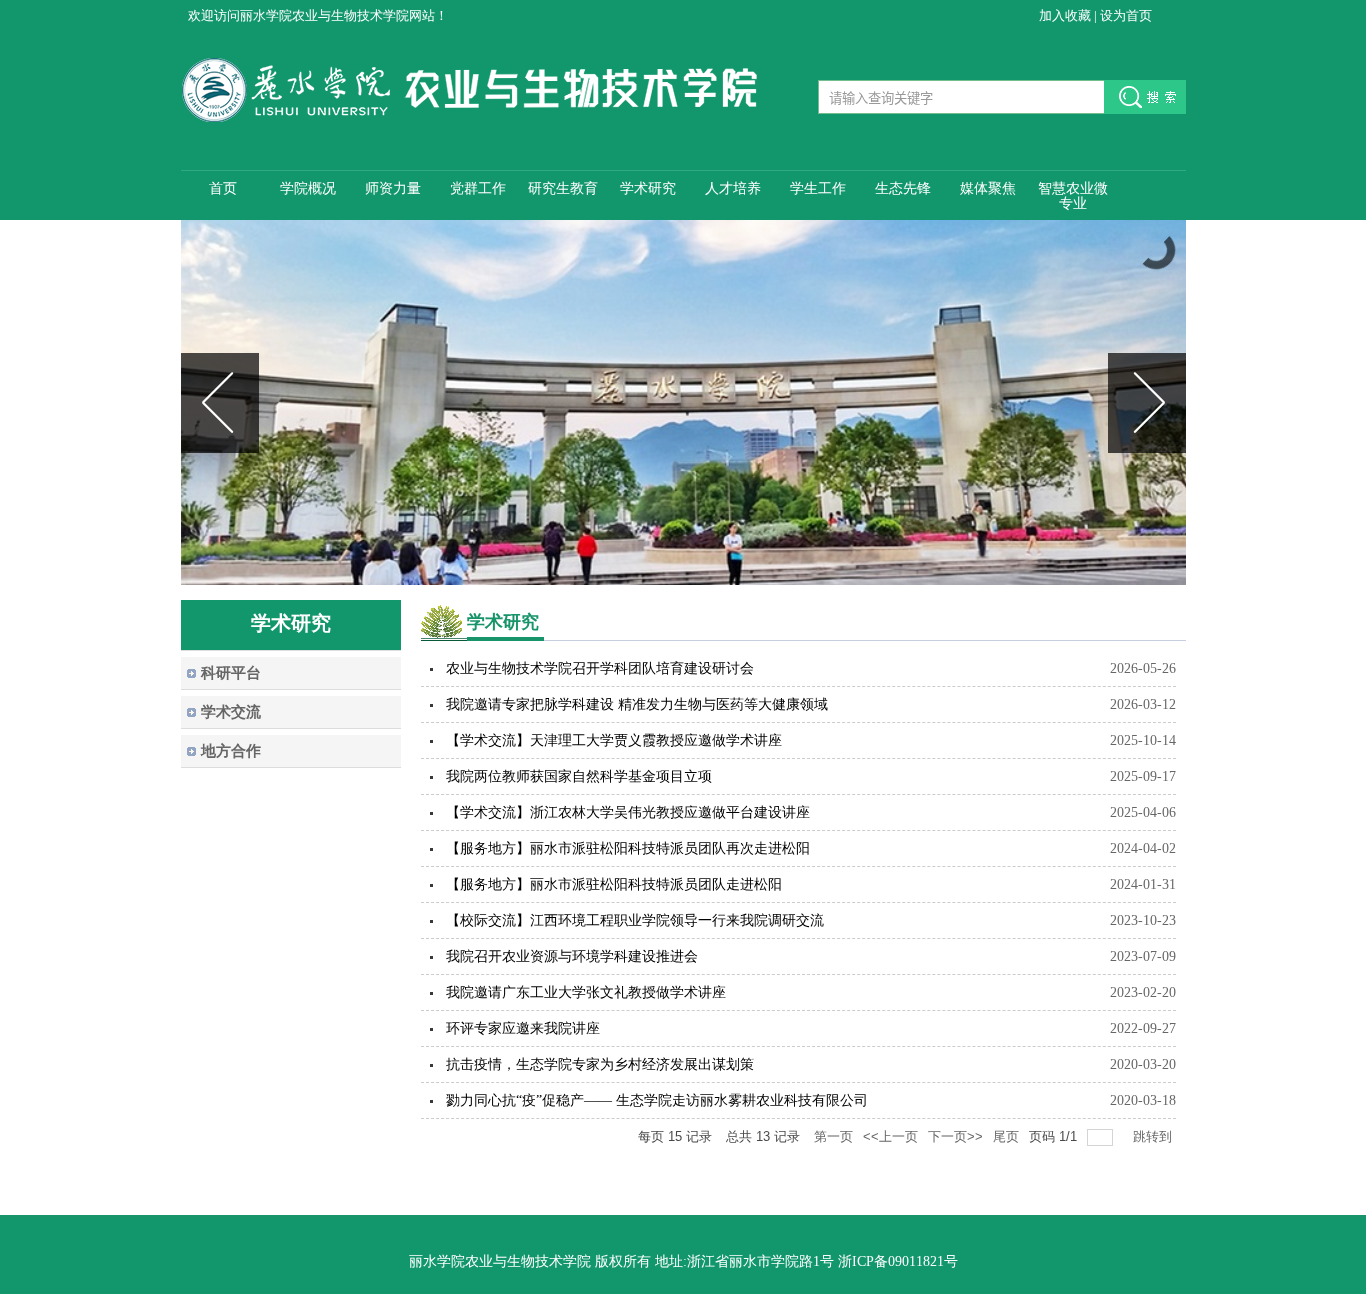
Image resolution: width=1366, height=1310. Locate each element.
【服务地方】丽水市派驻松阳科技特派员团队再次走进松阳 (628, 848)
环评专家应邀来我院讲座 (523, 1028)
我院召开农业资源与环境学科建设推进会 (572, 956)
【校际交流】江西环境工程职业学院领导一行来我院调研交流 (635, 920)
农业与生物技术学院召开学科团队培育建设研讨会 (600, 668)
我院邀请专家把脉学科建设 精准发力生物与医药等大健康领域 (637, 704)
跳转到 (1154, 1136)
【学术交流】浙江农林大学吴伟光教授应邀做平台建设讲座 (628, 812)
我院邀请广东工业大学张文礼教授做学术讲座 (586, 992)
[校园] (683, 402)
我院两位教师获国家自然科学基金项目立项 (579, 776)
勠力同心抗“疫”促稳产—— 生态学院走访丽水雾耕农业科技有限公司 (657, 1100)
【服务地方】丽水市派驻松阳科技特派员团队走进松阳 (614, 884)
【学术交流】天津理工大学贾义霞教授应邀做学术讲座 (614, 740)
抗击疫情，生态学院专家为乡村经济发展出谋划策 (600, 1064)
